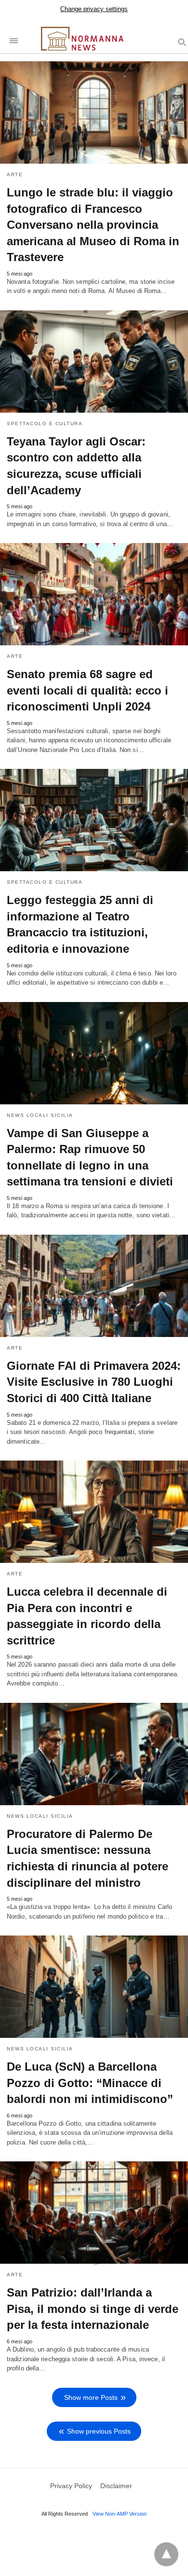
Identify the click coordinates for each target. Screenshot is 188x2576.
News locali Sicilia (40, 1115)
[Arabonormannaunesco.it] (99, 38)
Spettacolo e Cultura (45, 424)
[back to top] (166, 2554)
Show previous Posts (99, 2431)
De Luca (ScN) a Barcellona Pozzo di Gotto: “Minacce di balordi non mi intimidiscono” (90, 2083)
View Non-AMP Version (120, 2514)
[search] (181, 42)
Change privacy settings (94, 9)
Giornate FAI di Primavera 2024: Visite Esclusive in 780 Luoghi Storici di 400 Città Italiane (94, 1382)
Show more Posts (91, 2397)
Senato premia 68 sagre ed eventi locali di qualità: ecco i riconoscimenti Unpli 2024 (87, 690)
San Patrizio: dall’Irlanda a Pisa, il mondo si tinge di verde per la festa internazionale (93, 2309)
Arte (15, 174)
